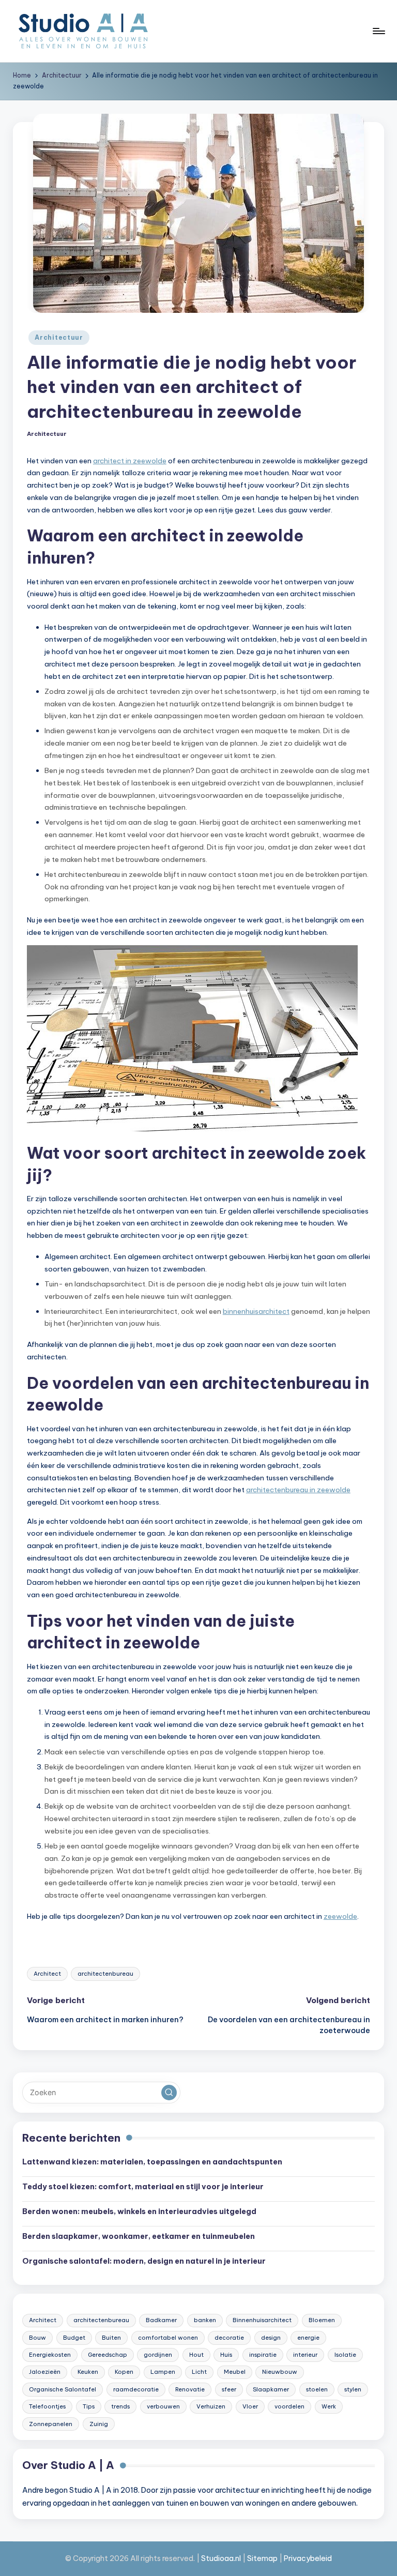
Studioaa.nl (221, 2558)
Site (254, 2558)
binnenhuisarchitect (256, 1311)
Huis (226, 2355)
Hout (196, 2355)
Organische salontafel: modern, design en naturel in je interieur (144, 2261)
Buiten (111, 2338)
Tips (89, 2406)
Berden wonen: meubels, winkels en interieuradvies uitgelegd (139, 2211)
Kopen (124, 2372)
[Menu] (378, 31)
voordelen (289, 2406)
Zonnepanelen (51, 2424)
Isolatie (345, 2355)
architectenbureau (105, 1974)
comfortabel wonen (168, 2338)
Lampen (163, 2372)
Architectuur (59, 337)
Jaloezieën (45, 2372)
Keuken (88, 2372)
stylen (353, 2389)
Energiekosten (50, 2355)
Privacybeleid (308, 2558)
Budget (74, 2338)
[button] (169, 2093)
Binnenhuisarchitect (262, 2320)
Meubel (235, 2372)
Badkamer (161, 2320)
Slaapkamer (271, 2389)
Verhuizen (211, 2406)
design (271, 2338)
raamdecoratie (136, 2389)
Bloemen (322, 2320)
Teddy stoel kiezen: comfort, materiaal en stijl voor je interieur (143, 2187)
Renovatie (190, 2389)
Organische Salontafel (63, 2389)
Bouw (37, 2338)
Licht (199, 2372)
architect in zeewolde (130, 461)
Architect (47, 1974)
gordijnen (158, 2355)
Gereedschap (108, 2355)
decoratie (229, 2338)
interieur (305, 2355)
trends (120, 2406)
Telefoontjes (47, 2406)
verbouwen (163, 2406)
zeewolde (340, 1916)
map (270, 2558)
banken (205, 2320)
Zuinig (99, 2424)
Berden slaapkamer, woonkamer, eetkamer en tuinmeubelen (139, 2236)
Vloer (250, 2406)
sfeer (229, 2389)
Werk (329, 2406)
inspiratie (263, 2355)
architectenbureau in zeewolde (298, 1490)
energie (308, 2338)
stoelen (317, 2389)
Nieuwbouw (280, 2372)
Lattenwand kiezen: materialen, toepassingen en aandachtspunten (152, 2162)
